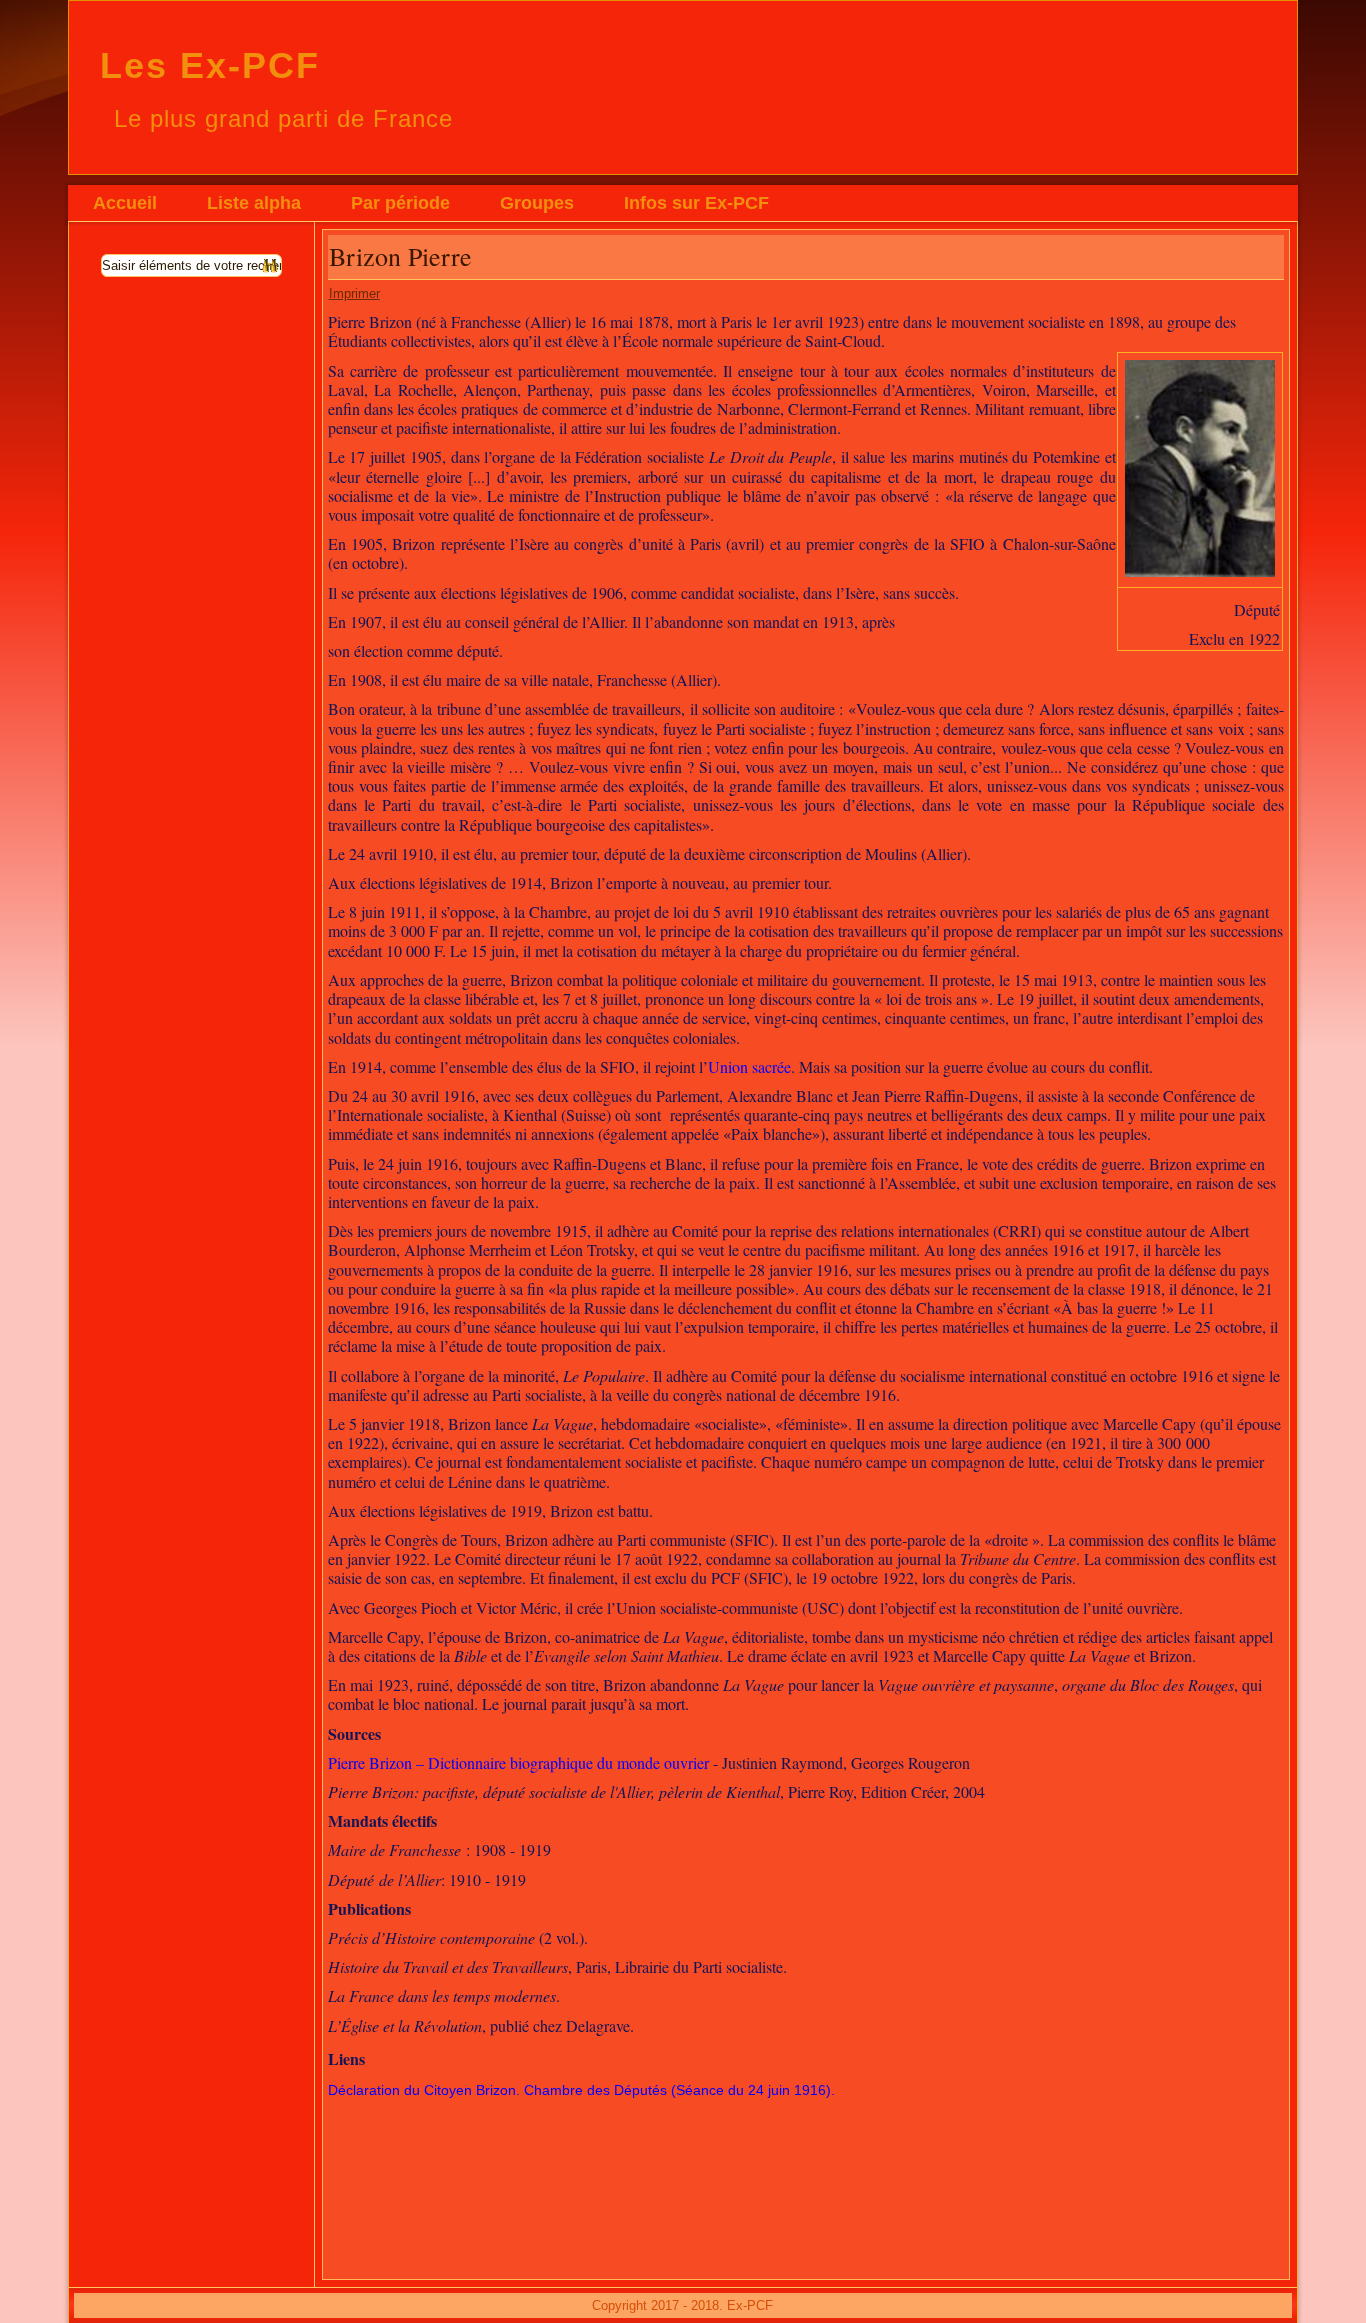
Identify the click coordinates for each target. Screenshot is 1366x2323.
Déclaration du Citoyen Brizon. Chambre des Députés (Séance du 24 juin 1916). (581, 2090)
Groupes (537, 203)
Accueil (125, 203)
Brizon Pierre (400, 256)
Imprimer (354, 293)
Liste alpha (254, 203)
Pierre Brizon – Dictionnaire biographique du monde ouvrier (518, 1762)
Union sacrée (749, 1066)
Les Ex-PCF (210, 65)
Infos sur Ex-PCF (696, 203)
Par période (400, 203)
